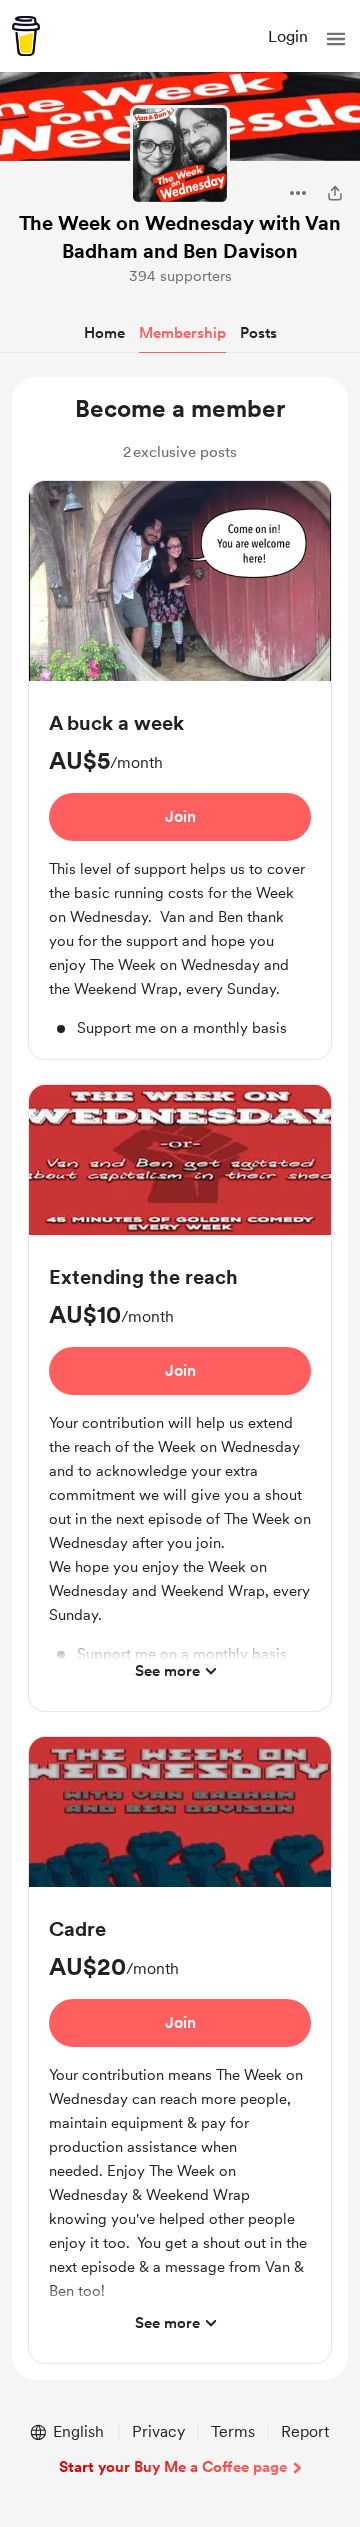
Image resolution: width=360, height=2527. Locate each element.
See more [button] (167, 1671)
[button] (336, 39)
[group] (180, 770)
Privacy (158, 2431)
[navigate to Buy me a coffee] (26, 36)
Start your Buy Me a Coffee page (173, 2467)
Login (288, 36)
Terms (233, 2431)
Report (305, 2431)
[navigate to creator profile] (180, 155)
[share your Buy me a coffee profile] (335, 193)
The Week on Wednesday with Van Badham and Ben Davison (180, 237)
